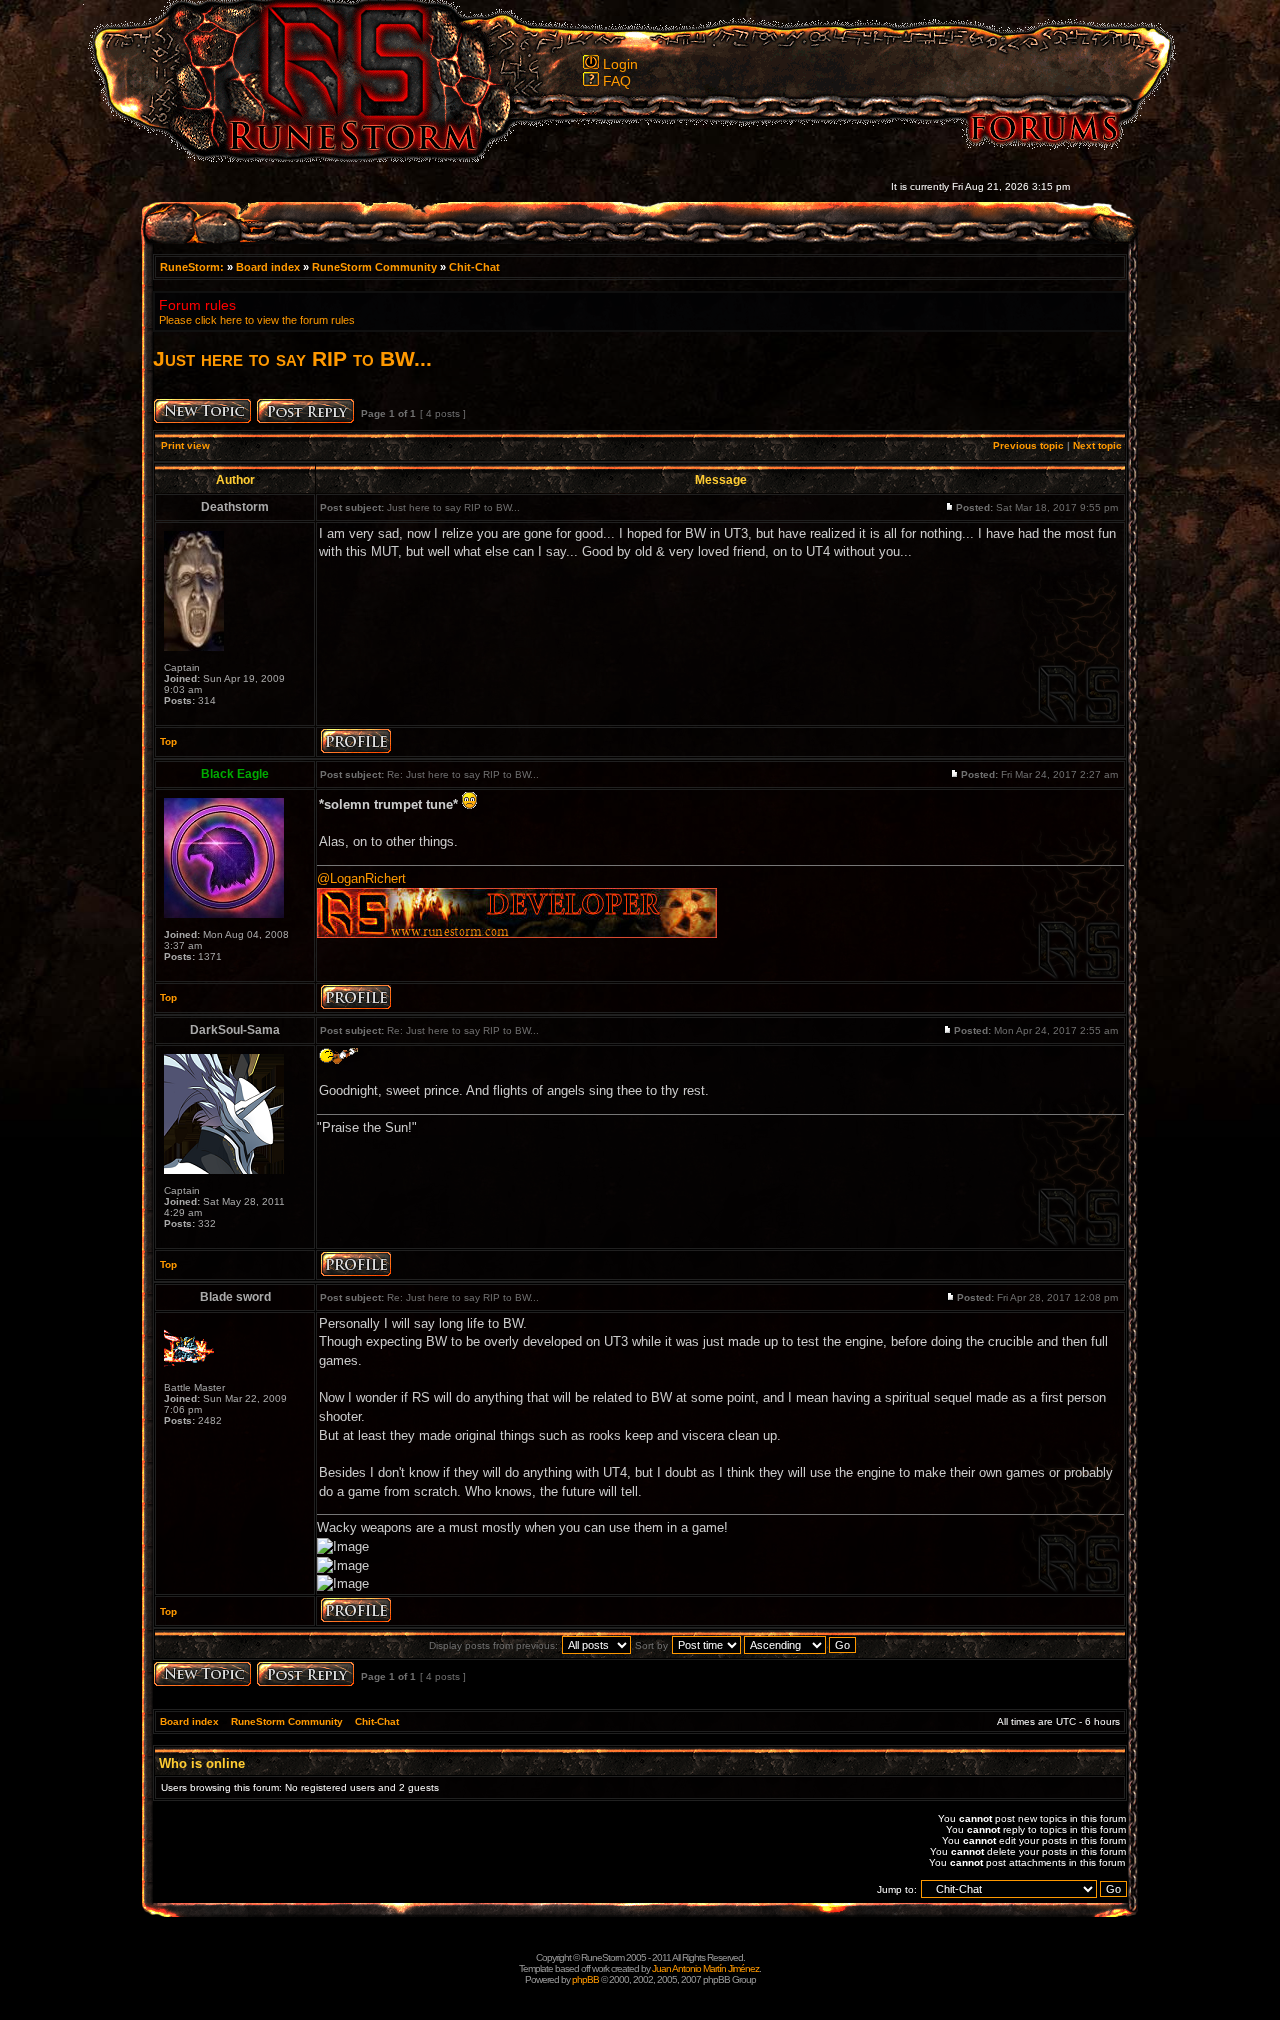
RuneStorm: (193, 267)
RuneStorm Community (374, 267)
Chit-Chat (474, 267)
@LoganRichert (361, 878)
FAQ (617, 81)
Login (620, 64)
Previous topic (1028, 445)
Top (168, 741)
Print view (185, 445)
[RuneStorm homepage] (341, 156)
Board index (268, 267)
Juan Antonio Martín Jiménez (705, 1968)
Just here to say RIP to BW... (292, 358)
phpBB (585, 1979)
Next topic (1097, 445)
